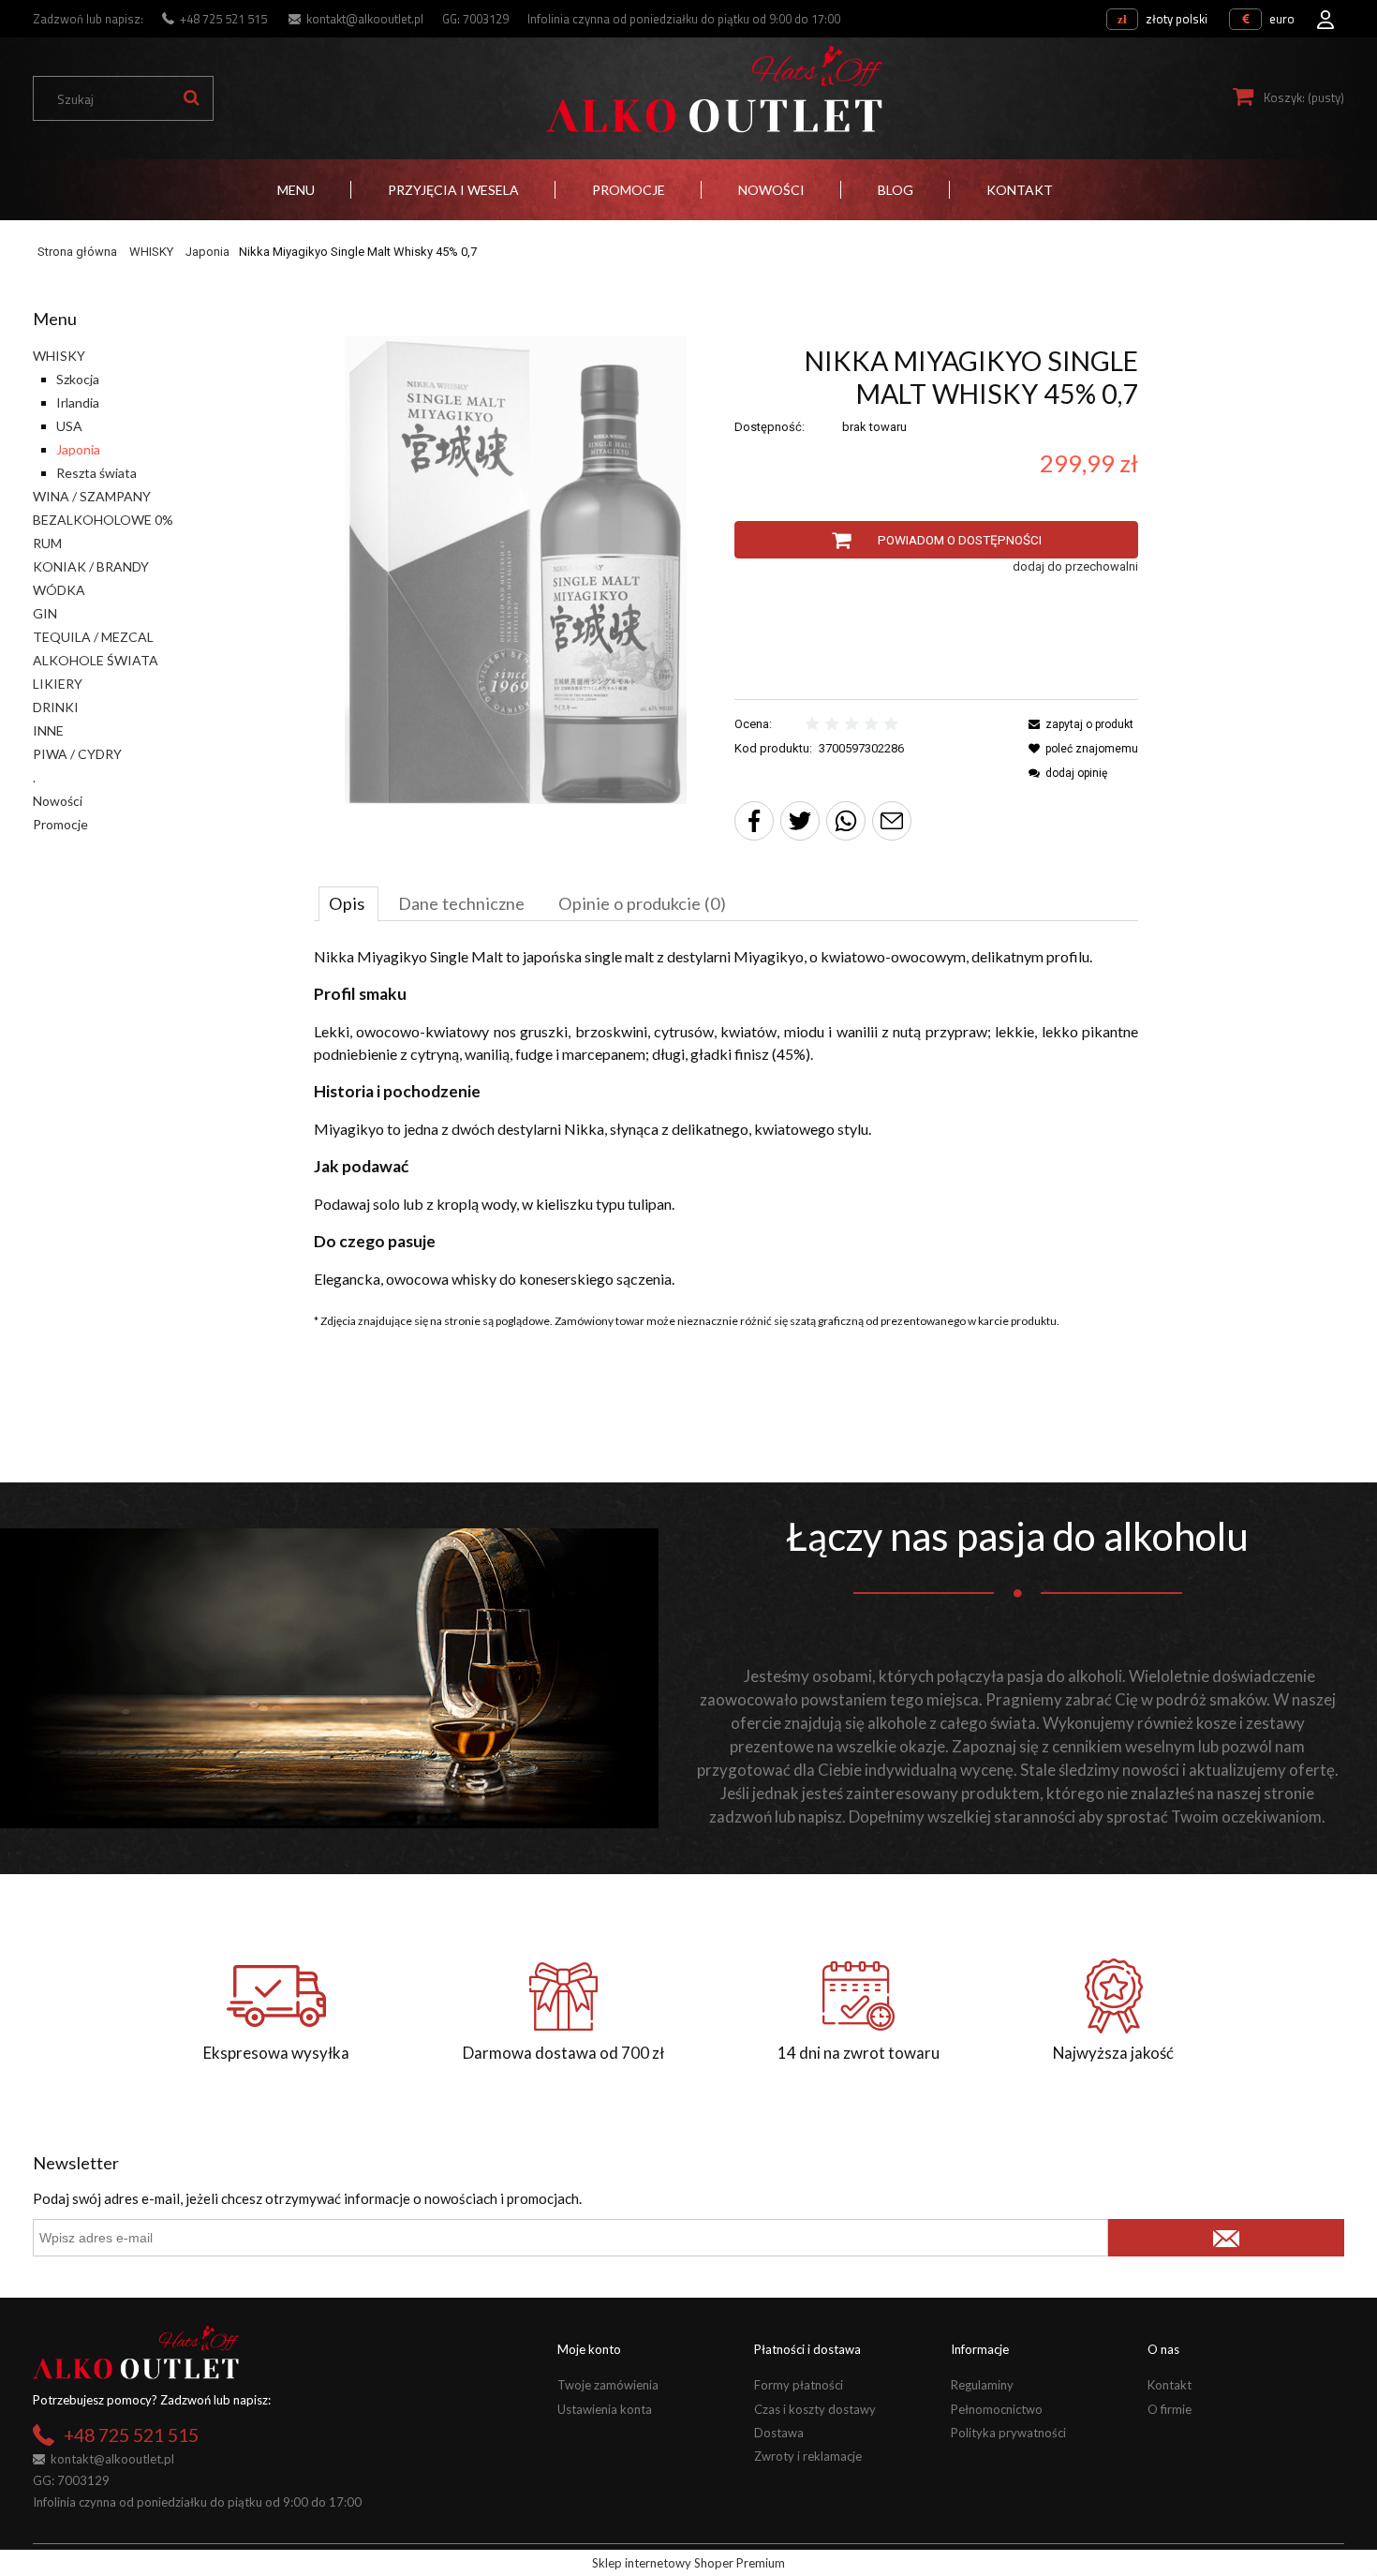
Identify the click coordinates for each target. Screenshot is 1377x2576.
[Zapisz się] (1226, 2238)
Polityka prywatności (1008, 2433)
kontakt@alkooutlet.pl (365, 19)
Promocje (60, 824)
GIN (45, 613)
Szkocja (78, 379)
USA (69, 426)
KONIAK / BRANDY (91, 566)
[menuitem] (296, 190)
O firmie (1170, 2409)
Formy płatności (799, 2385)
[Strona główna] (714, 89)
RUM (47, 543)
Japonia (78, 449)
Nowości (58, 801)
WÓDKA (59, 590)
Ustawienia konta (605, 2409)
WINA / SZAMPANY (92, 496)
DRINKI (56, 707)
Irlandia (78, 402)
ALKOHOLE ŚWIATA (96, 660)
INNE (48, 730)
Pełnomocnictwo (997, 2409)
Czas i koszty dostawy (815, 2409)
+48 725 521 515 (223, 19)
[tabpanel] (726, 1118)
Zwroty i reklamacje (808, 2456)
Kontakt (1170, 2385)
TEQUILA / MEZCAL (93, 637)
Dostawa (779, 2433)
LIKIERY (58, 684)
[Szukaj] (191, 98)
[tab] (348, 903)
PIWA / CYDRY (77, 754)
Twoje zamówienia (608, 2385)
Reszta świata (96, 473)
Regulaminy (982, 2385)
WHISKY (59, 356)
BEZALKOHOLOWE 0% (103, 520)
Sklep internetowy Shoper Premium (688, 2563)
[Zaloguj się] (1325, 14)
